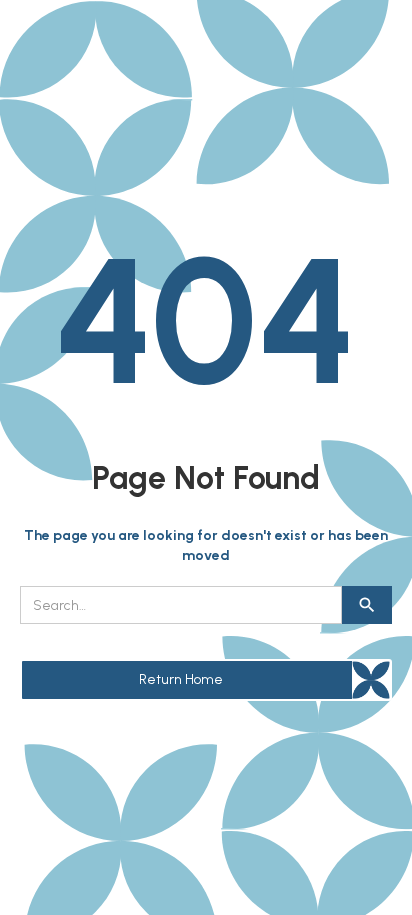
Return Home (181, 679)
